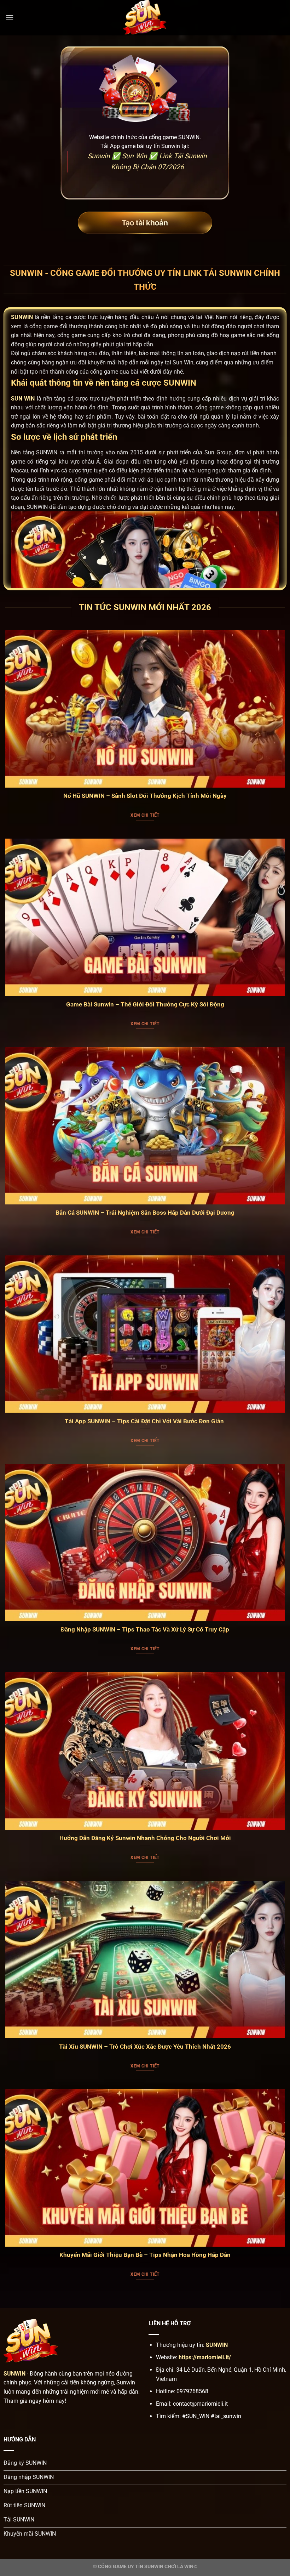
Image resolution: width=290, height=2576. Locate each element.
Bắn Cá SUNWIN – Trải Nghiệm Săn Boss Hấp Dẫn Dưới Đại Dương (145, 1213)
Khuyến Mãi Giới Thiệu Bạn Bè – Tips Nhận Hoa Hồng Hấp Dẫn (145, 2255)
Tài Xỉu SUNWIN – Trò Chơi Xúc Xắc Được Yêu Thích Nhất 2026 (145, 2047)
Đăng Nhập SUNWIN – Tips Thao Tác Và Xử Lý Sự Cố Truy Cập (145, 1630)
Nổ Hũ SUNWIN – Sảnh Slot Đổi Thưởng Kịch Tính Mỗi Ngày (145, 796)
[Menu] (10, 18)
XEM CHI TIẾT (145, 815)
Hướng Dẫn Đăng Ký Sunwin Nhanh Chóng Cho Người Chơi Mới (145, 1838)
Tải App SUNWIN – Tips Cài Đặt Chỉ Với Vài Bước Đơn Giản (145, 1421)
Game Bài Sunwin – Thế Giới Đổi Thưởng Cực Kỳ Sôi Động (145, 1005)
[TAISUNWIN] (145, 18)
